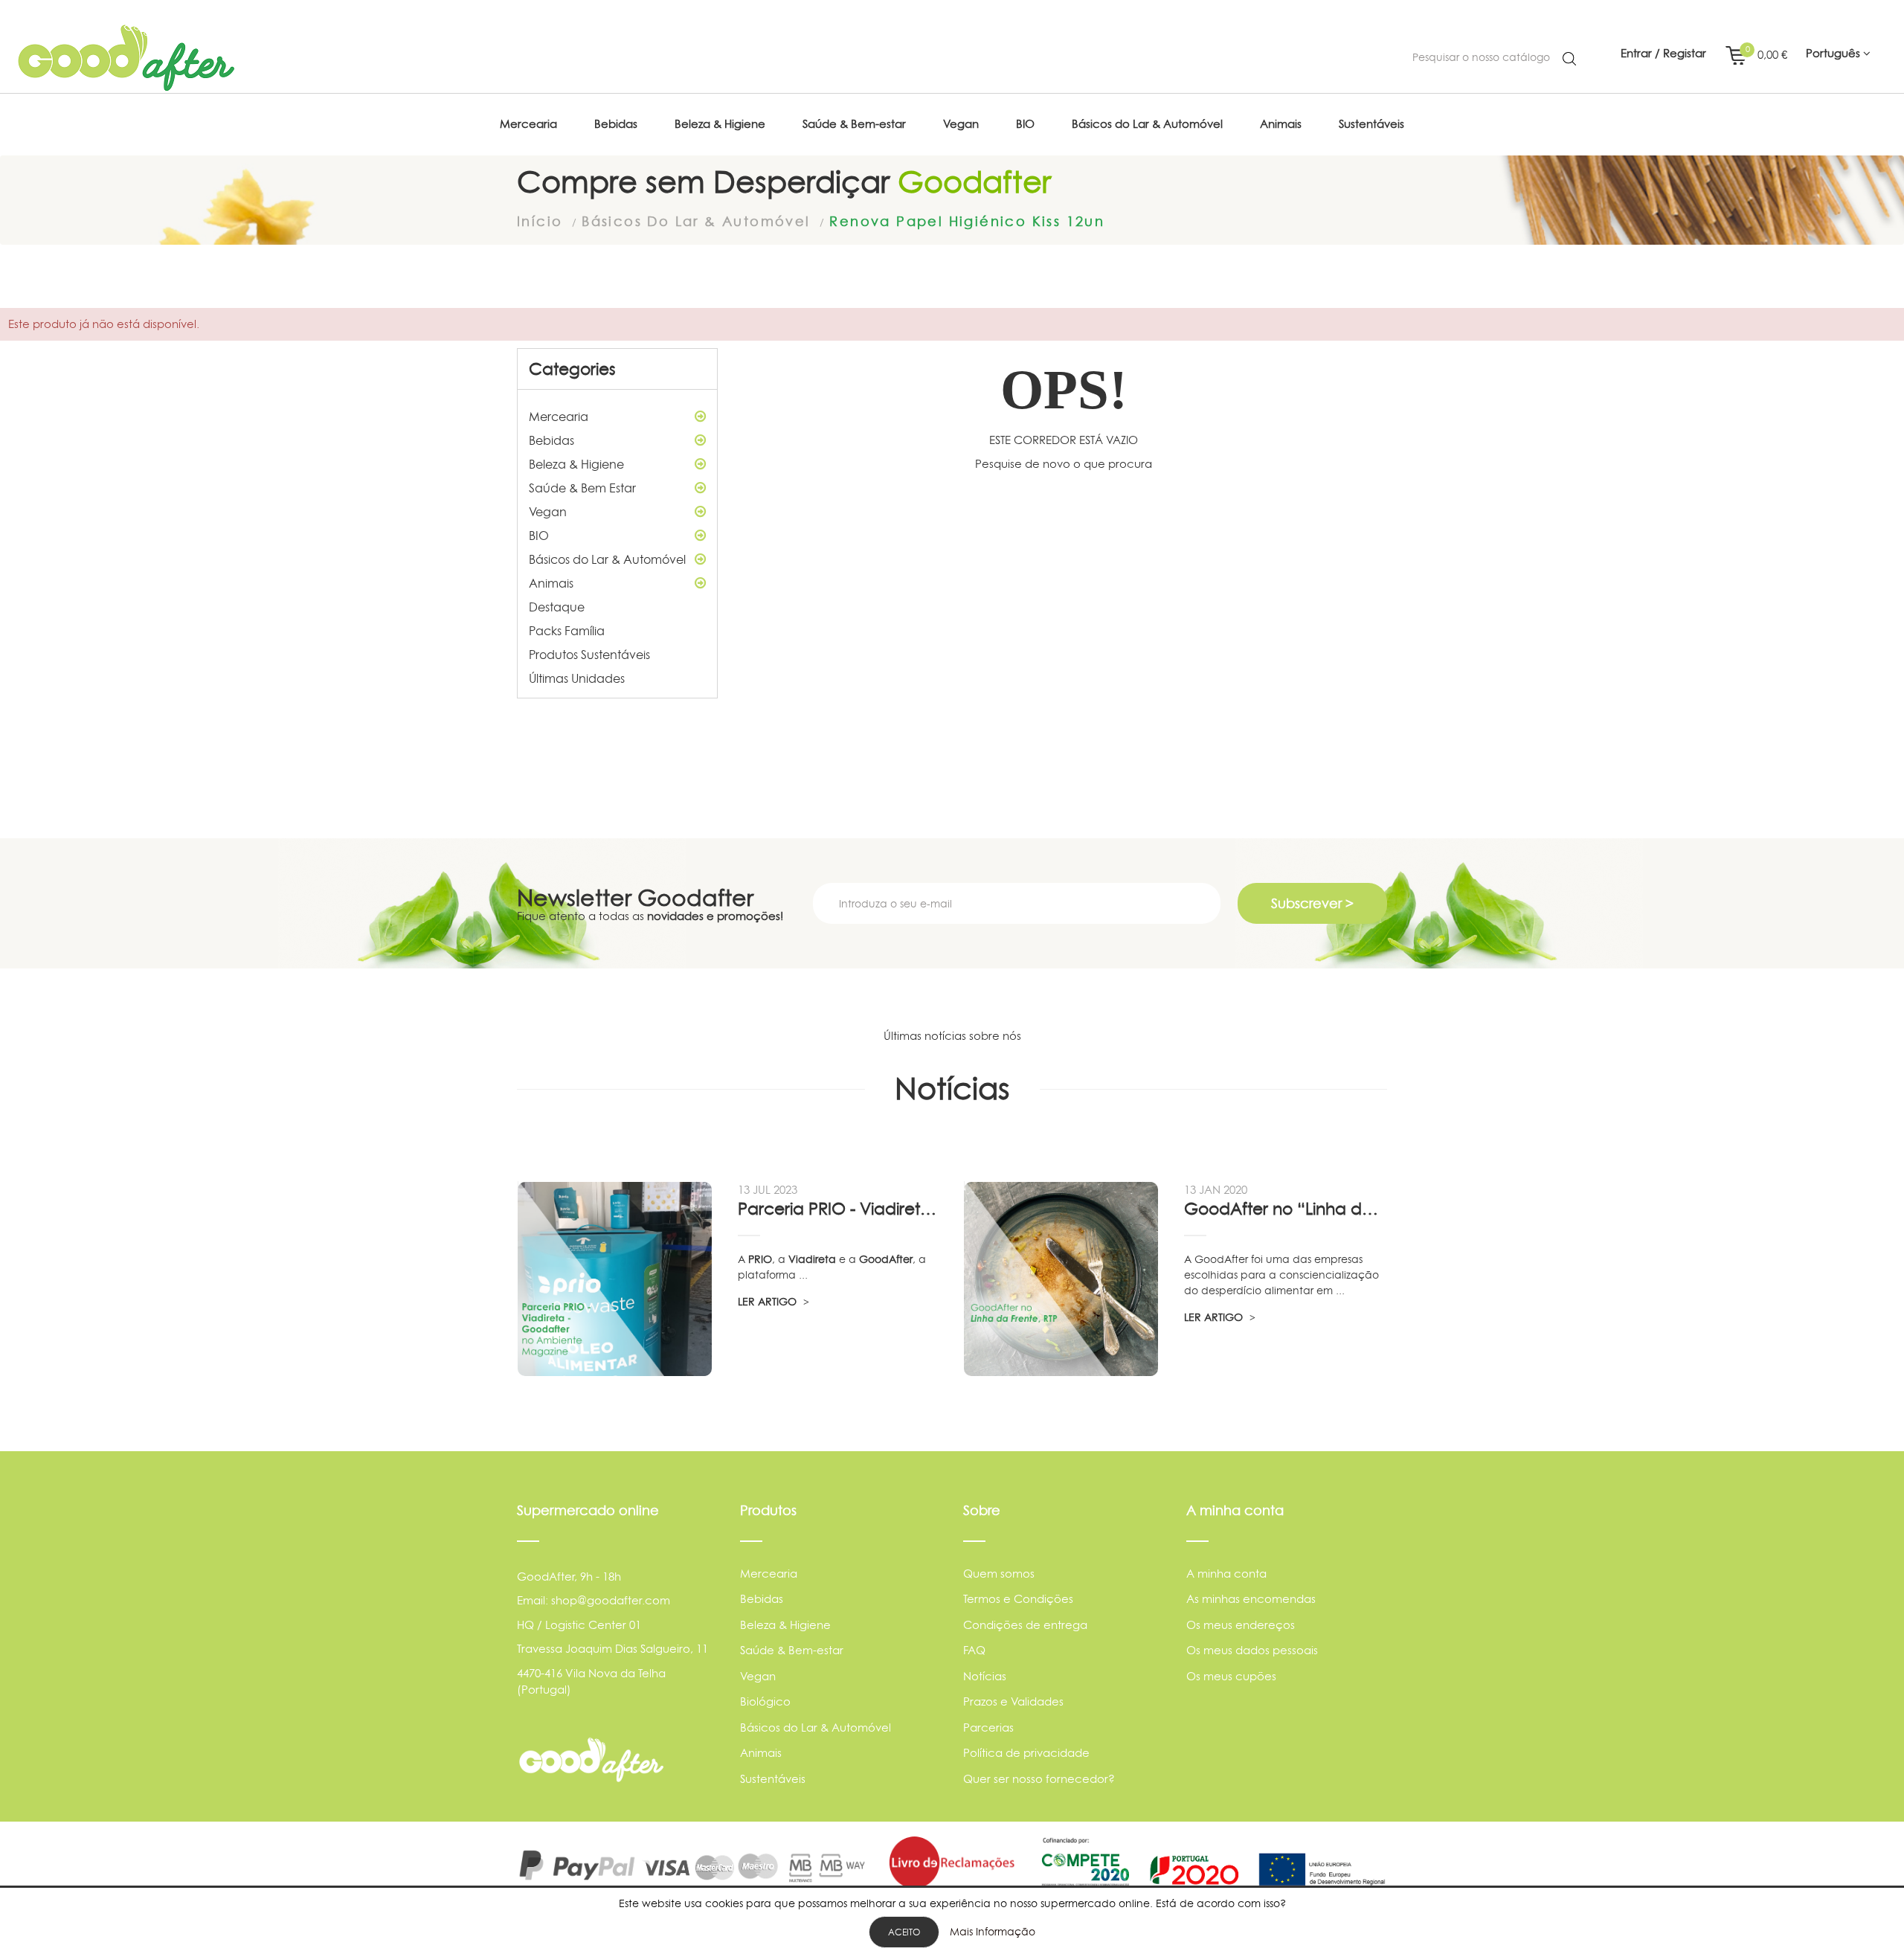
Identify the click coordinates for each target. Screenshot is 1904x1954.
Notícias (985, 1676)
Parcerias (988, 1728)
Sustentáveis (773, 1779)
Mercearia (559, 417)
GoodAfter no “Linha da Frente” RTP (1285, 1209)
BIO (539, 536)
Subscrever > (1312, 903)
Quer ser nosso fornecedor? (1039, 1779)
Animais (551, 583)
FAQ (974, 1650)
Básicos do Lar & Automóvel (607, 559)
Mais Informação (993, 1931)
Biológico (765, 1701)
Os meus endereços (1241, 1625)
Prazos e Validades (1013, 1701)
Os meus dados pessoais (1252, 1650)
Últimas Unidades (577, 678)
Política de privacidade (1026, 1753)
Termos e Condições (1018, 1599)
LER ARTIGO (769, 1301)
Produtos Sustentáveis (589, 655)
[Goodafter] (126, 58)
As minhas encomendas (1251, 1599)
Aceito (904, 1932)
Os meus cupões (1231, 1676)
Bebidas (551, 440)
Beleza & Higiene (576, 464)
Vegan (548, 512)
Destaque (557, 607)
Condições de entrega (1025, 1625)
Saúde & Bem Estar (582, 488)
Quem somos (999, 1574)
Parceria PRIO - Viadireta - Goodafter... (839, 1209)
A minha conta (1226, 1574)
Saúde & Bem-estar (792, 1650)
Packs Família (567, 631)
